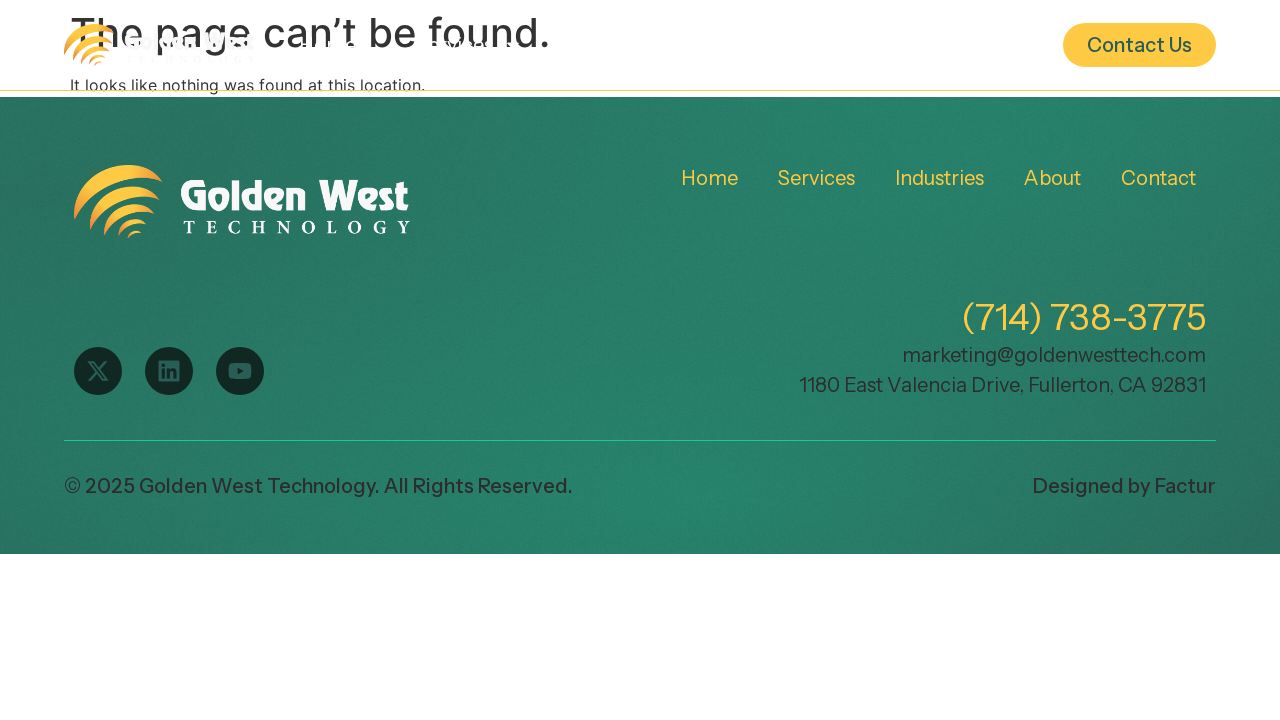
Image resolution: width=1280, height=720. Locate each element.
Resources (956, 45)
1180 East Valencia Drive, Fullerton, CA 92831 (1002, 385)
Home (327, 45)
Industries (627, 45)
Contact (1158, 178)
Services (454, 45)
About (790, 45)
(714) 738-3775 (1083, 317)
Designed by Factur (1124, 486)
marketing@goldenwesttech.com (1054, 355)
